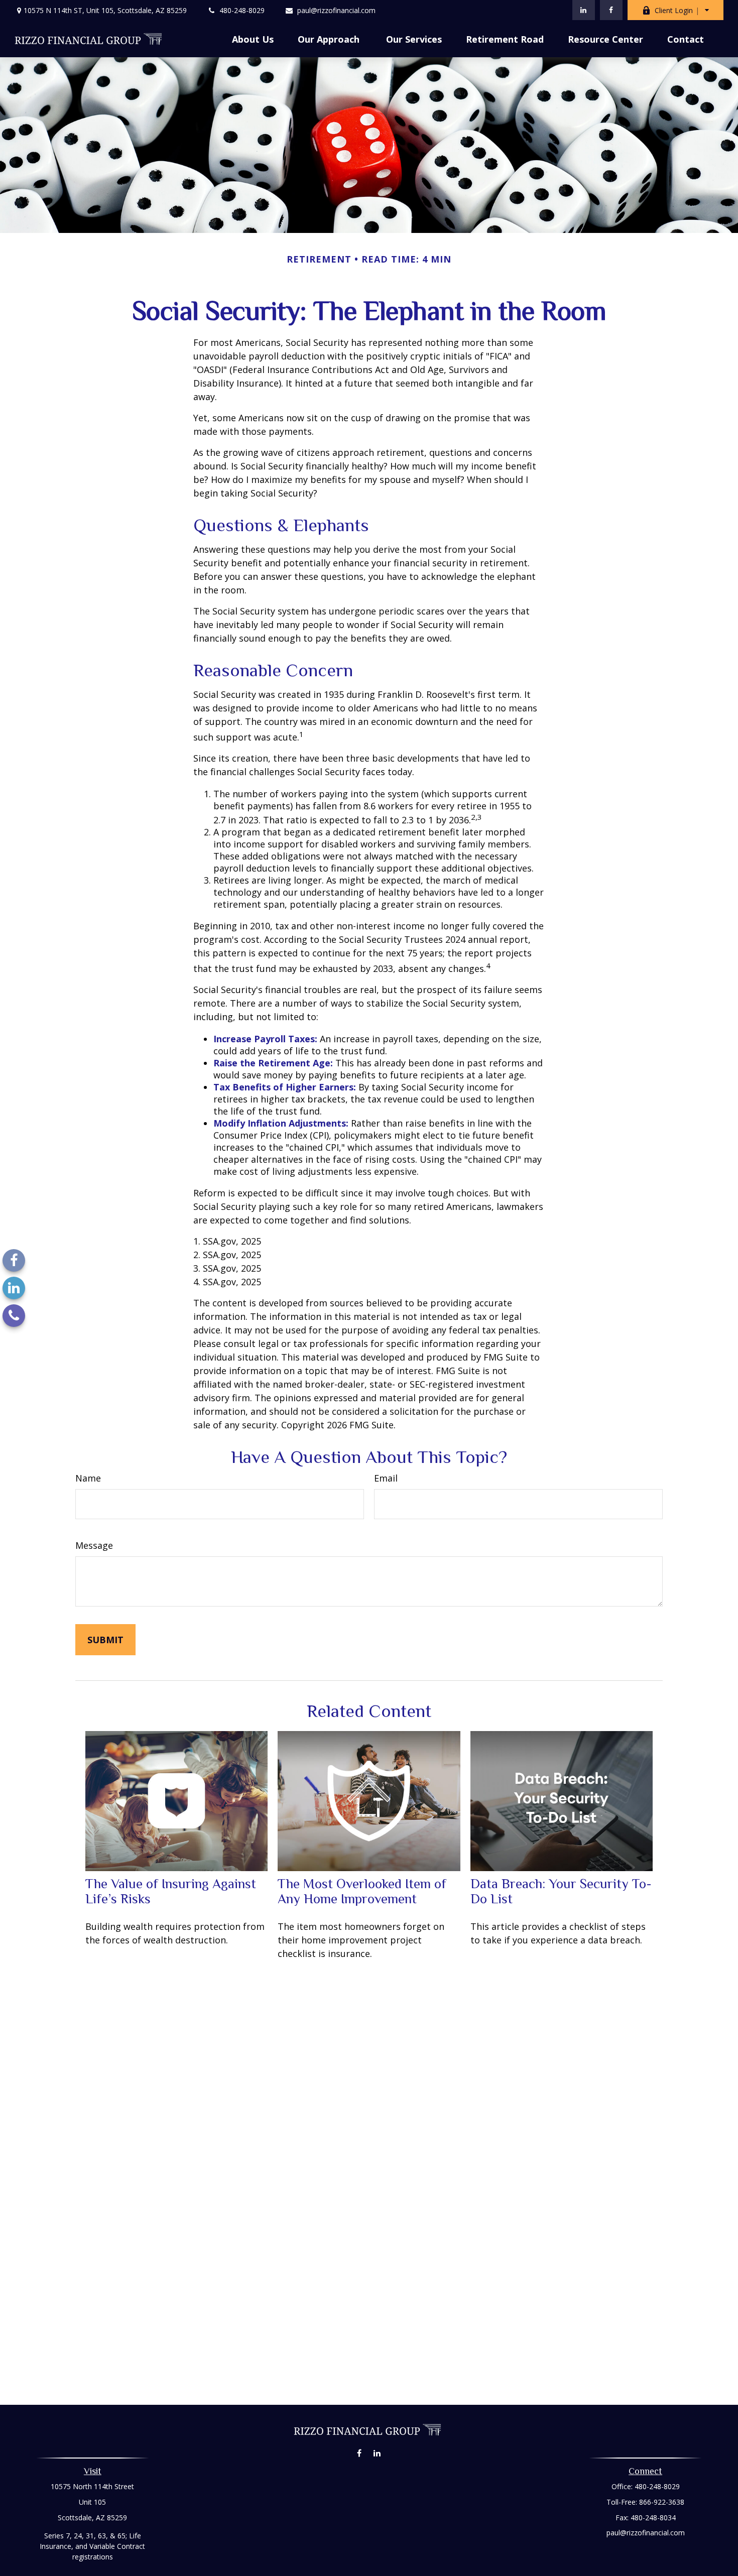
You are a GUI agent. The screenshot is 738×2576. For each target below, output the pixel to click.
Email (386, 1478)
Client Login (674, 10)
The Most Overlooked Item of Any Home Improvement (362, 1891)
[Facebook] (611, 10)
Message (94, 1545)
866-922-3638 (662, 2502)
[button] (253, 39)
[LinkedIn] (584, 10)
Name (88, 1478)
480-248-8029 (242, 10)
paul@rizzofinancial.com (336, 10)
